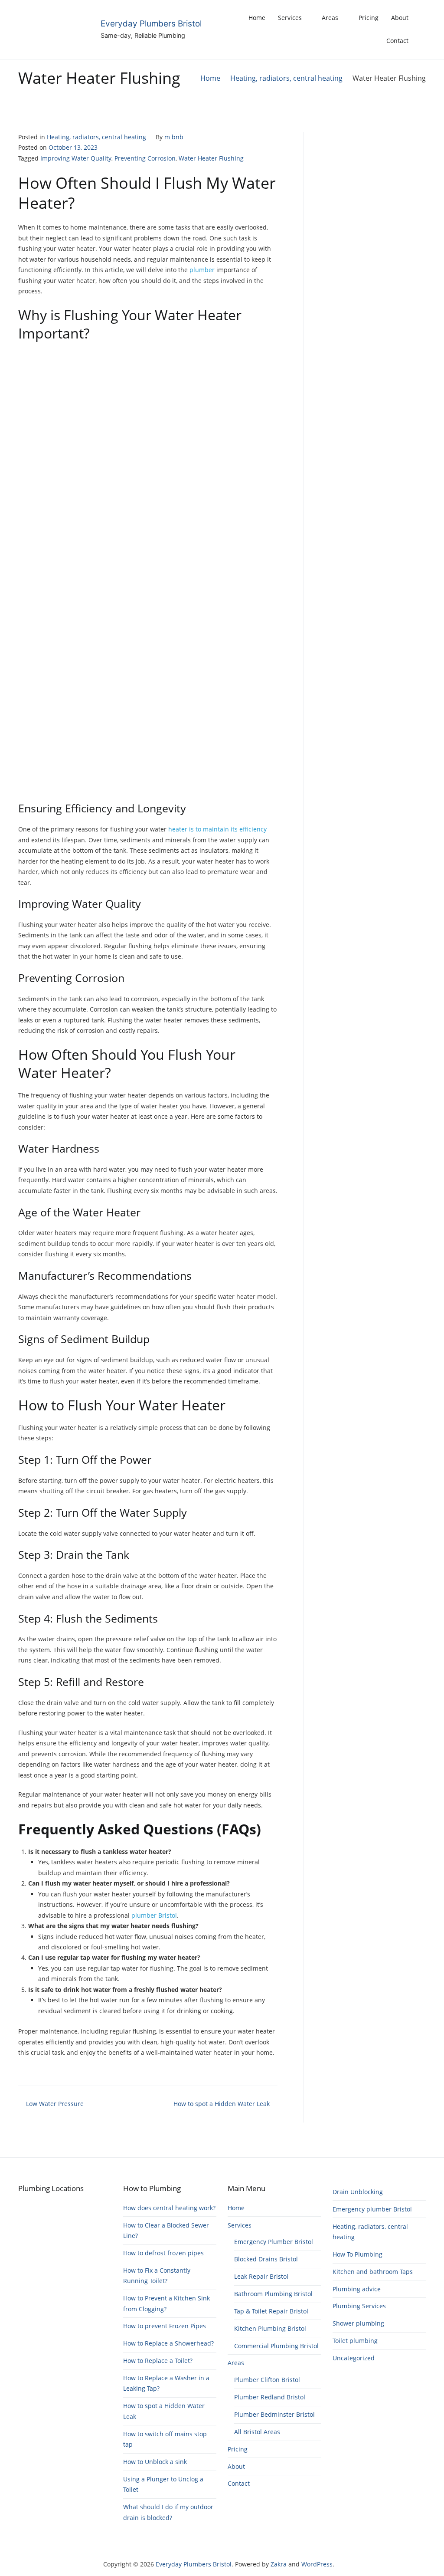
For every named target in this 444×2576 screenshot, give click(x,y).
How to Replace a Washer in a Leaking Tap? (166, 2383)
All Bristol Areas (257, 2432)
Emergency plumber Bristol (372, 2209)
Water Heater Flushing (211, 158)
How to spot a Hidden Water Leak (222, 2104)
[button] (423, 29)
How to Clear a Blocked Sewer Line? (166, 2230)
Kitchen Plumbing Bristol (270, 2328)
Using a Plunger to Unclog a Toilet (163, 2484)
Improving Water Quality (76, 158)
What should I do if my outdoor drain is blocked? (168, 2512)
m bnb (174, 137)
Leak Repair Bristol (261, 2276)
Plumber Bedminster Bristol (274, 2414)
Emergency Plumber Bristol (274, 2242)
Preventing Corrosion (145, 158)
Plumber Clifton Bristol (267, 2380)
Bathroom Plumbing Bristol (273, 2294)
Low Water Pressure (55, 2104)
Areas (330, 18)
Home (257, 18)
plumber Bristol (154, 1915)
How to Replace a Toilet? (158, 2361)
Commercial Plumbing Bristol (276, 2346)
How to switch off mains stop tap (165, 2439)
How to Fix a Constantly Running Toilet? (157, 2275)
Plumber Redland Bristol (270, 2397)
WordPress (317, 2564)
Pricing (369, 18)
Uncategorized (354, 2358)
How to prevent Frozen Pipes (165, 2326)
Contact (397, 41)
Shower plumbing (358, 2323)
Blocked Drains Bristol (266, 2259)
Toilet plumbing (355, 2341)
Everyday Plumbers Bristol (151, 24)
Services (290, 18)
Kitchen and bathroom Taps (373, 2272)
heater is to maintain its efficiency (217, 829)
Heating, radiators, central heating (96, 137)
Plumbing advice (357, 2289)
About (400, 18)
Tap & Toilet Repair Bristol (271, 2311)
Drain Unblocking (358, 2192)
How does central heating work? (169, 2208)
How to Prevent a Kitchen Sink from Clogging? (166, 2303)
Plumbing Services (359, 2306)
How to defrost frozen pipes (163, 2253)
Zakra (279, 2564)
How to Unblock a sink (155, 2462)
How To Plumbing (357, 2254)
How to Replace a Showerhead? (168, 2343)
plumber (203, 270)
